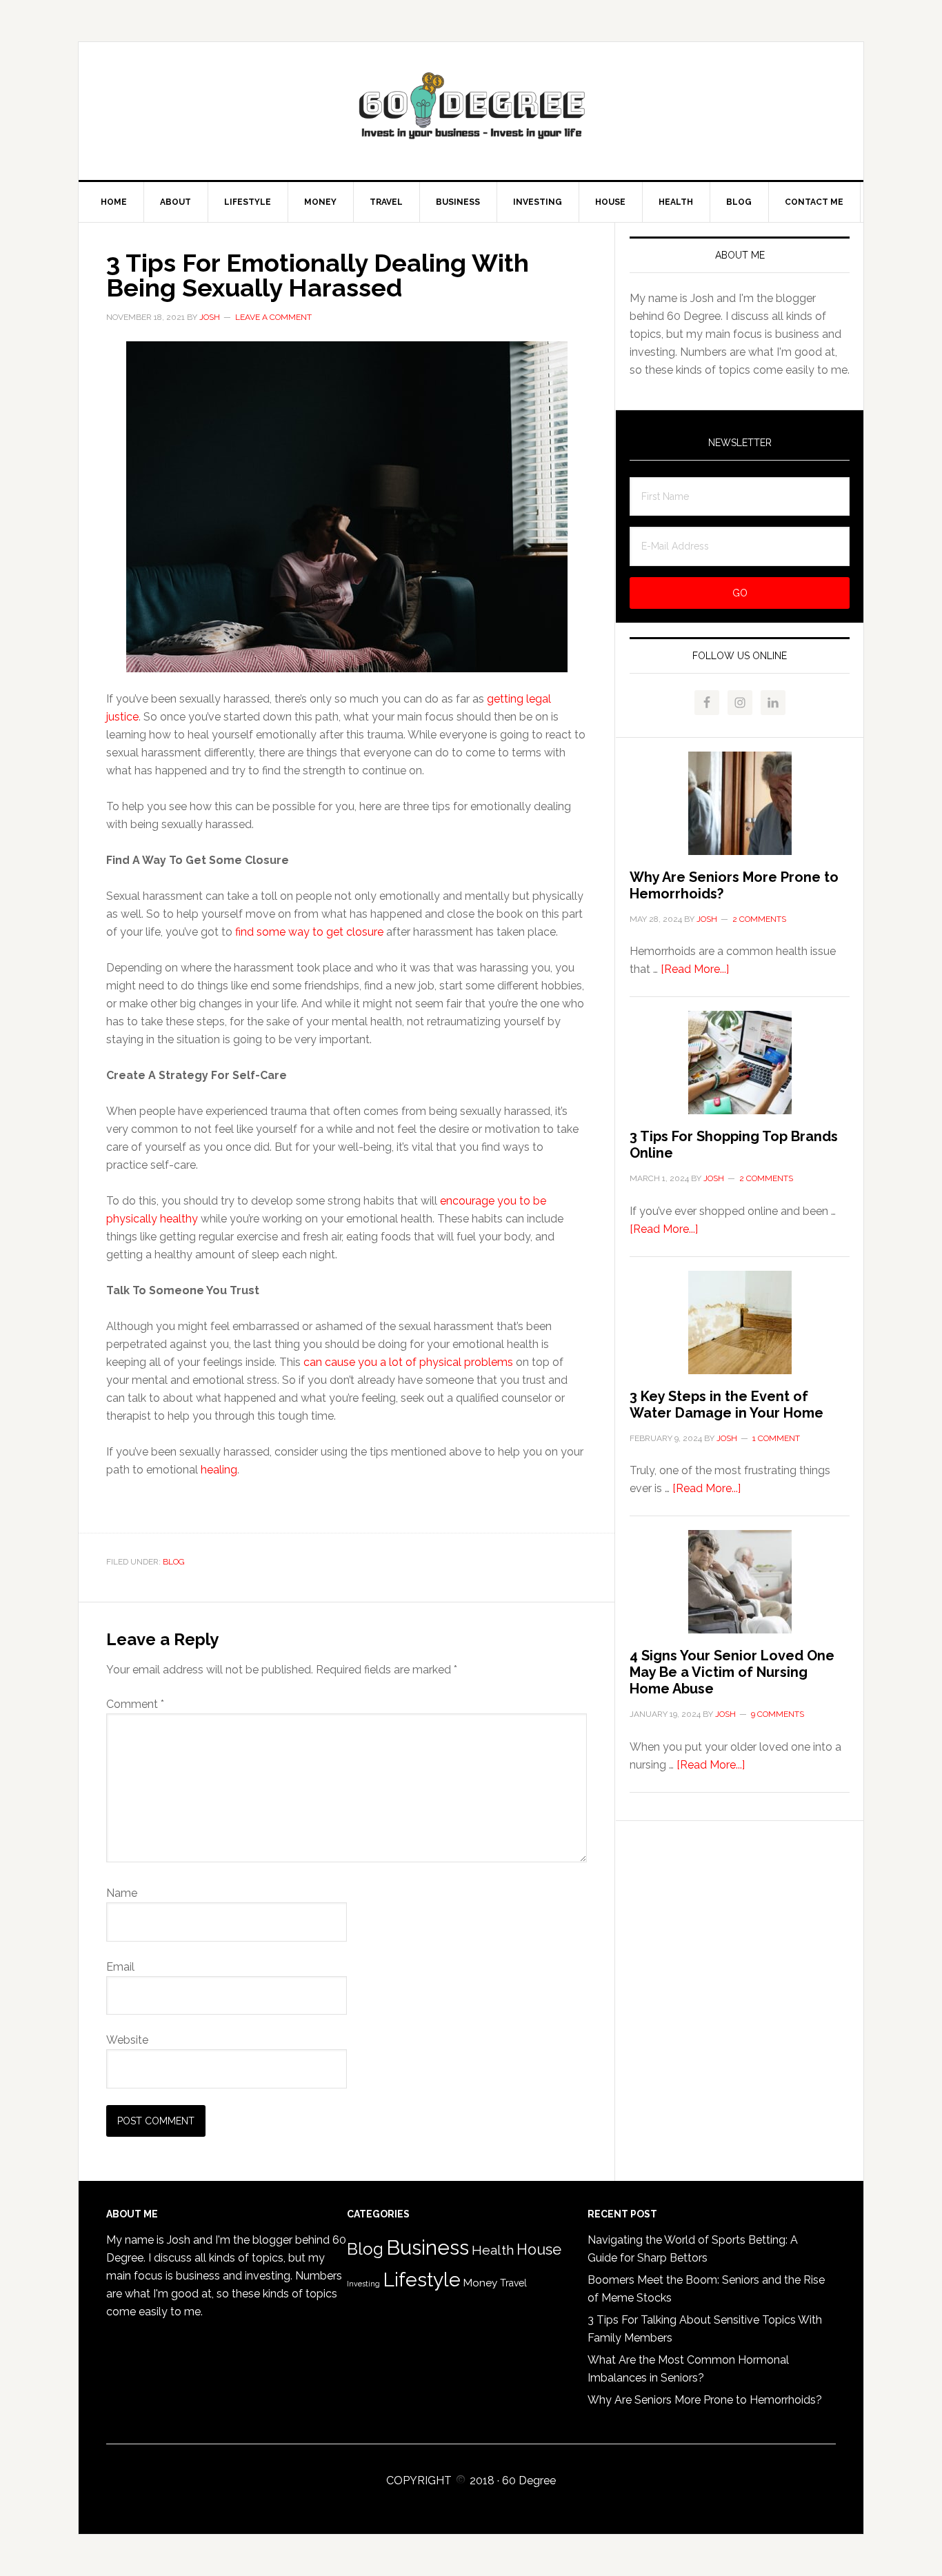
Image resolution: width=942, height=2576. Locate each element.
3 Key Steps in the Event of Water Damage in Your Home (726, 1405)
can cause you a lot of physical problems (408, 1362)
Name (122, 1893)
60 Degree (471, 111)
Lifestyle (422, 2280)
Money (480, 2283)
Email (120, 1967)
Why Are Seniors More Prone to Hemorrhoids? (705, 2400)
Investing (363, 2284)
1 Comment (776, 1438)
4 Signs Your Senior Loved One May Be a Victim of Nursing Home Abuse (732, 1672)
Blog (174, 1562)
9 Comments (778, 1714)
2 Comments (759, 919)
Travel (513, 2283)
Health (493, 2250)
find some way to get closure (309, 932)
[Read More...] (695, 969)
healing (219, 1470)
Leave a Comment (273, 317)
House (539, 2250)
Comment (135, 1704)
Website (127, 2040)
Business (428, 2247)
